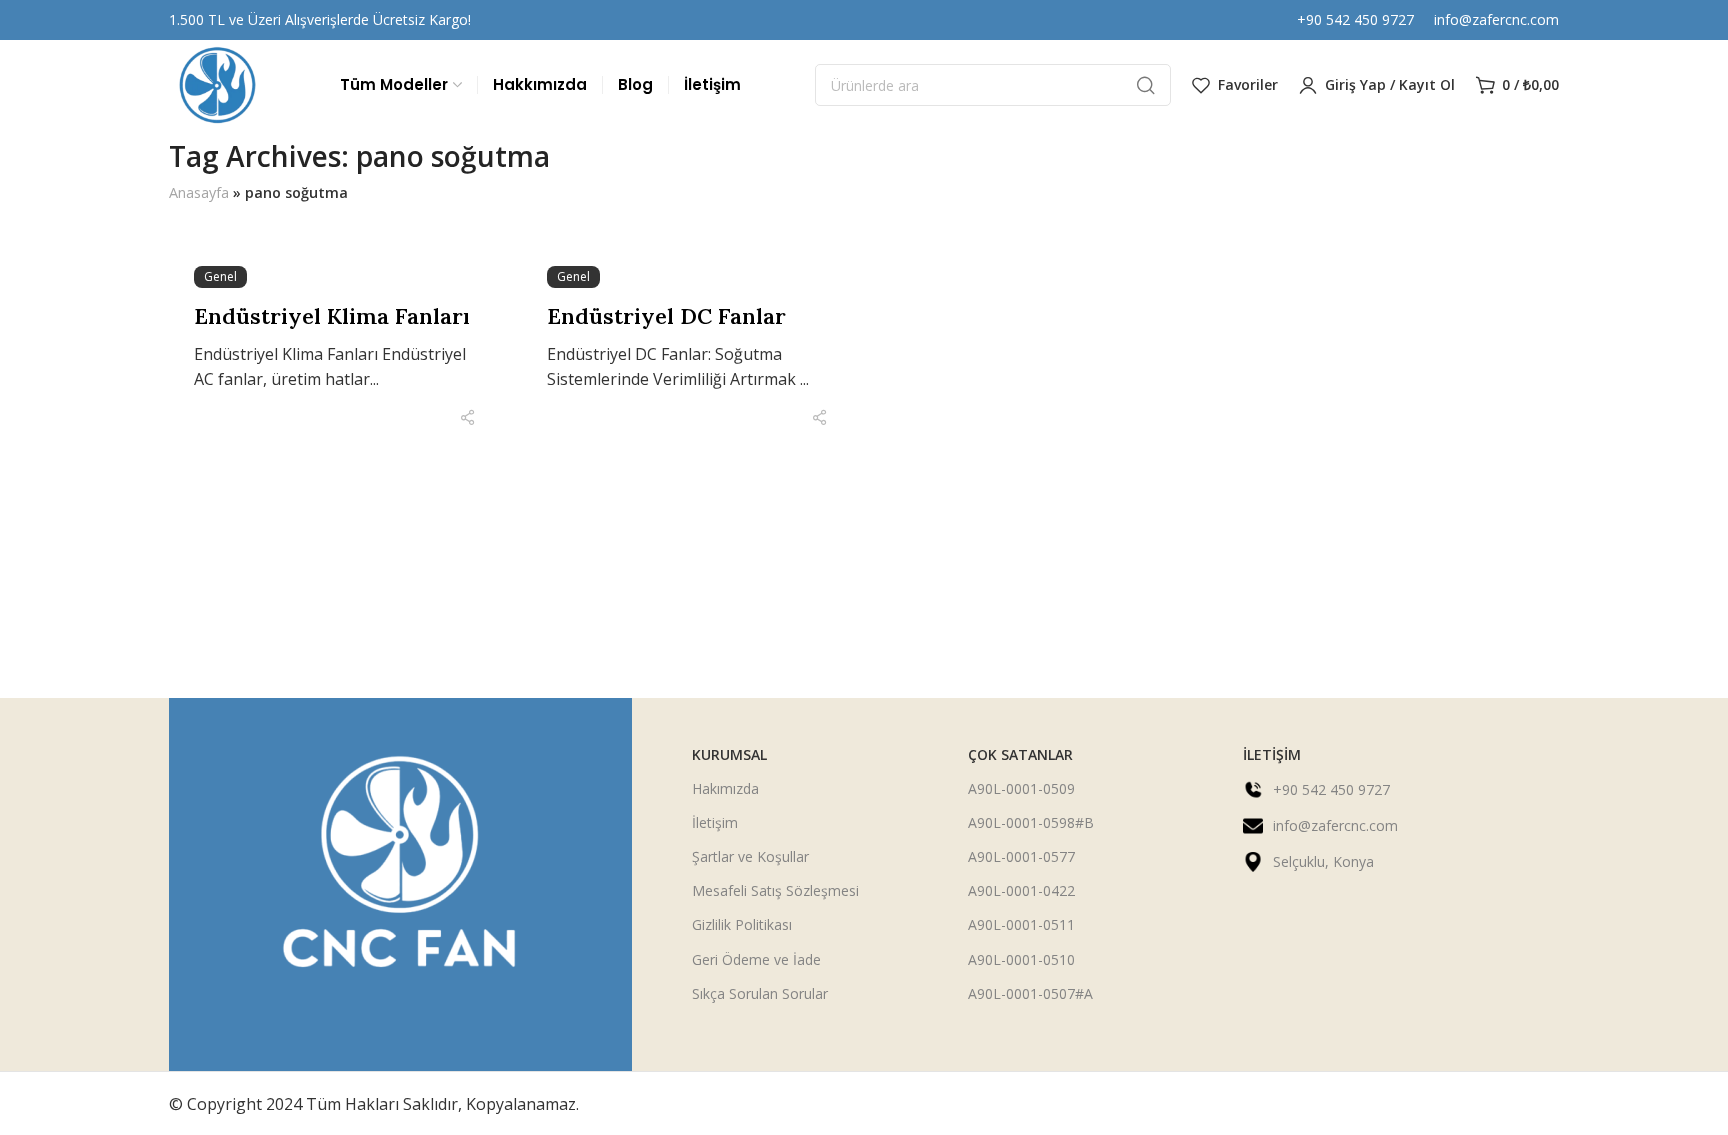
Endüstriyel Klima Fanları (332, 316)
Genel (220, 276)
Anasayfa (199, 192)
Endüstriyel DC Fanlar (666, 316)
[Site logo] (218, 85)
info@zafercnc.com (1496, 19)
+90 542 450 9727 (1355, 19)
